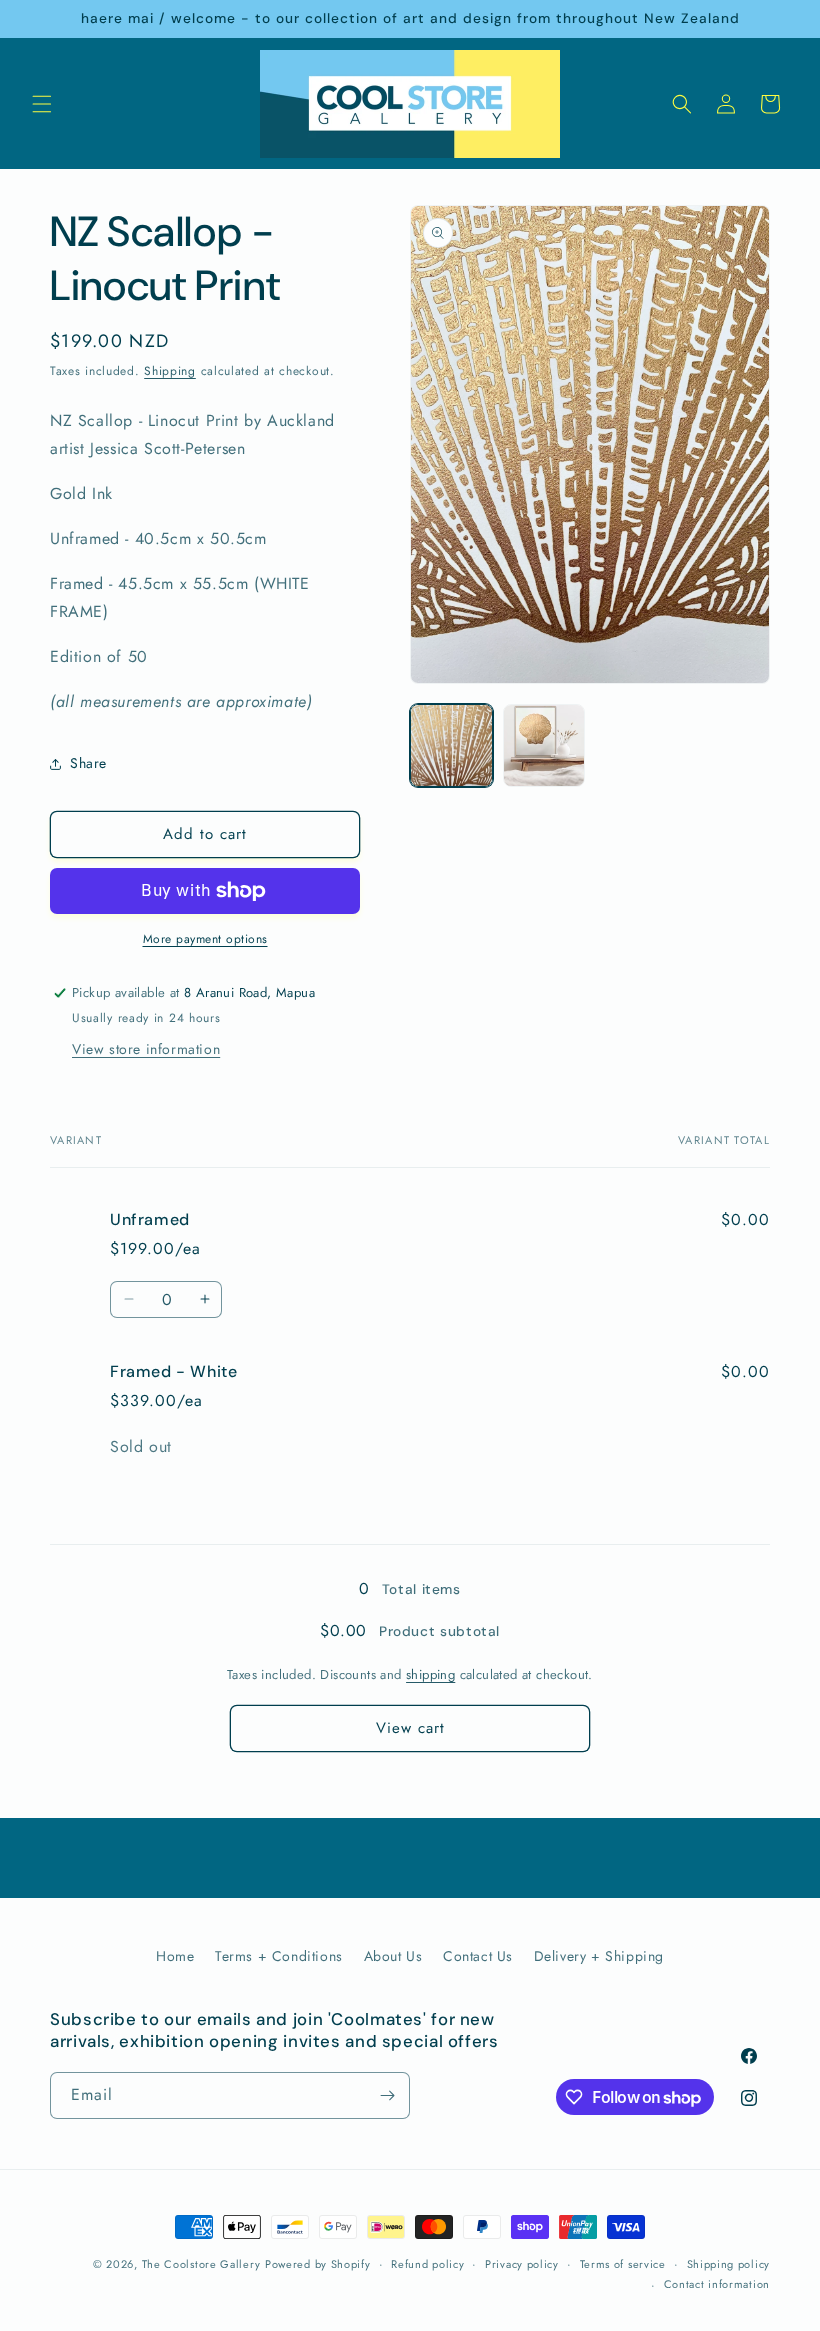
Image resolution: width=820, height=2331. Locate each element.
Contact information (717, 2284)
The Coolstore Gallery (201, 2264)
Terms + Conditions (279, 1956)
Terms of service (623, 2264)
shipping (430, 1674)
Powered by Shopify (318, 2264)
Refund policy (427, 2264)
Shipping (170, 371)
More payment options (205, 939)
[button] (42, 104)
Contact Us (478, 1956)
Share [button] (88, 763)
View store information (146, 1049)
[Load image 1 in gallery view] (451, 745)
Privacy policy (522, 2264)
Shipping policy (729, 2264)
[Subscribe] (387, 2095)
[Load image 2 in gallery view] (544, 745)
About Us (393, 1956)
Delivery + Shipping (599, 1956)
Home (175, 1956)
